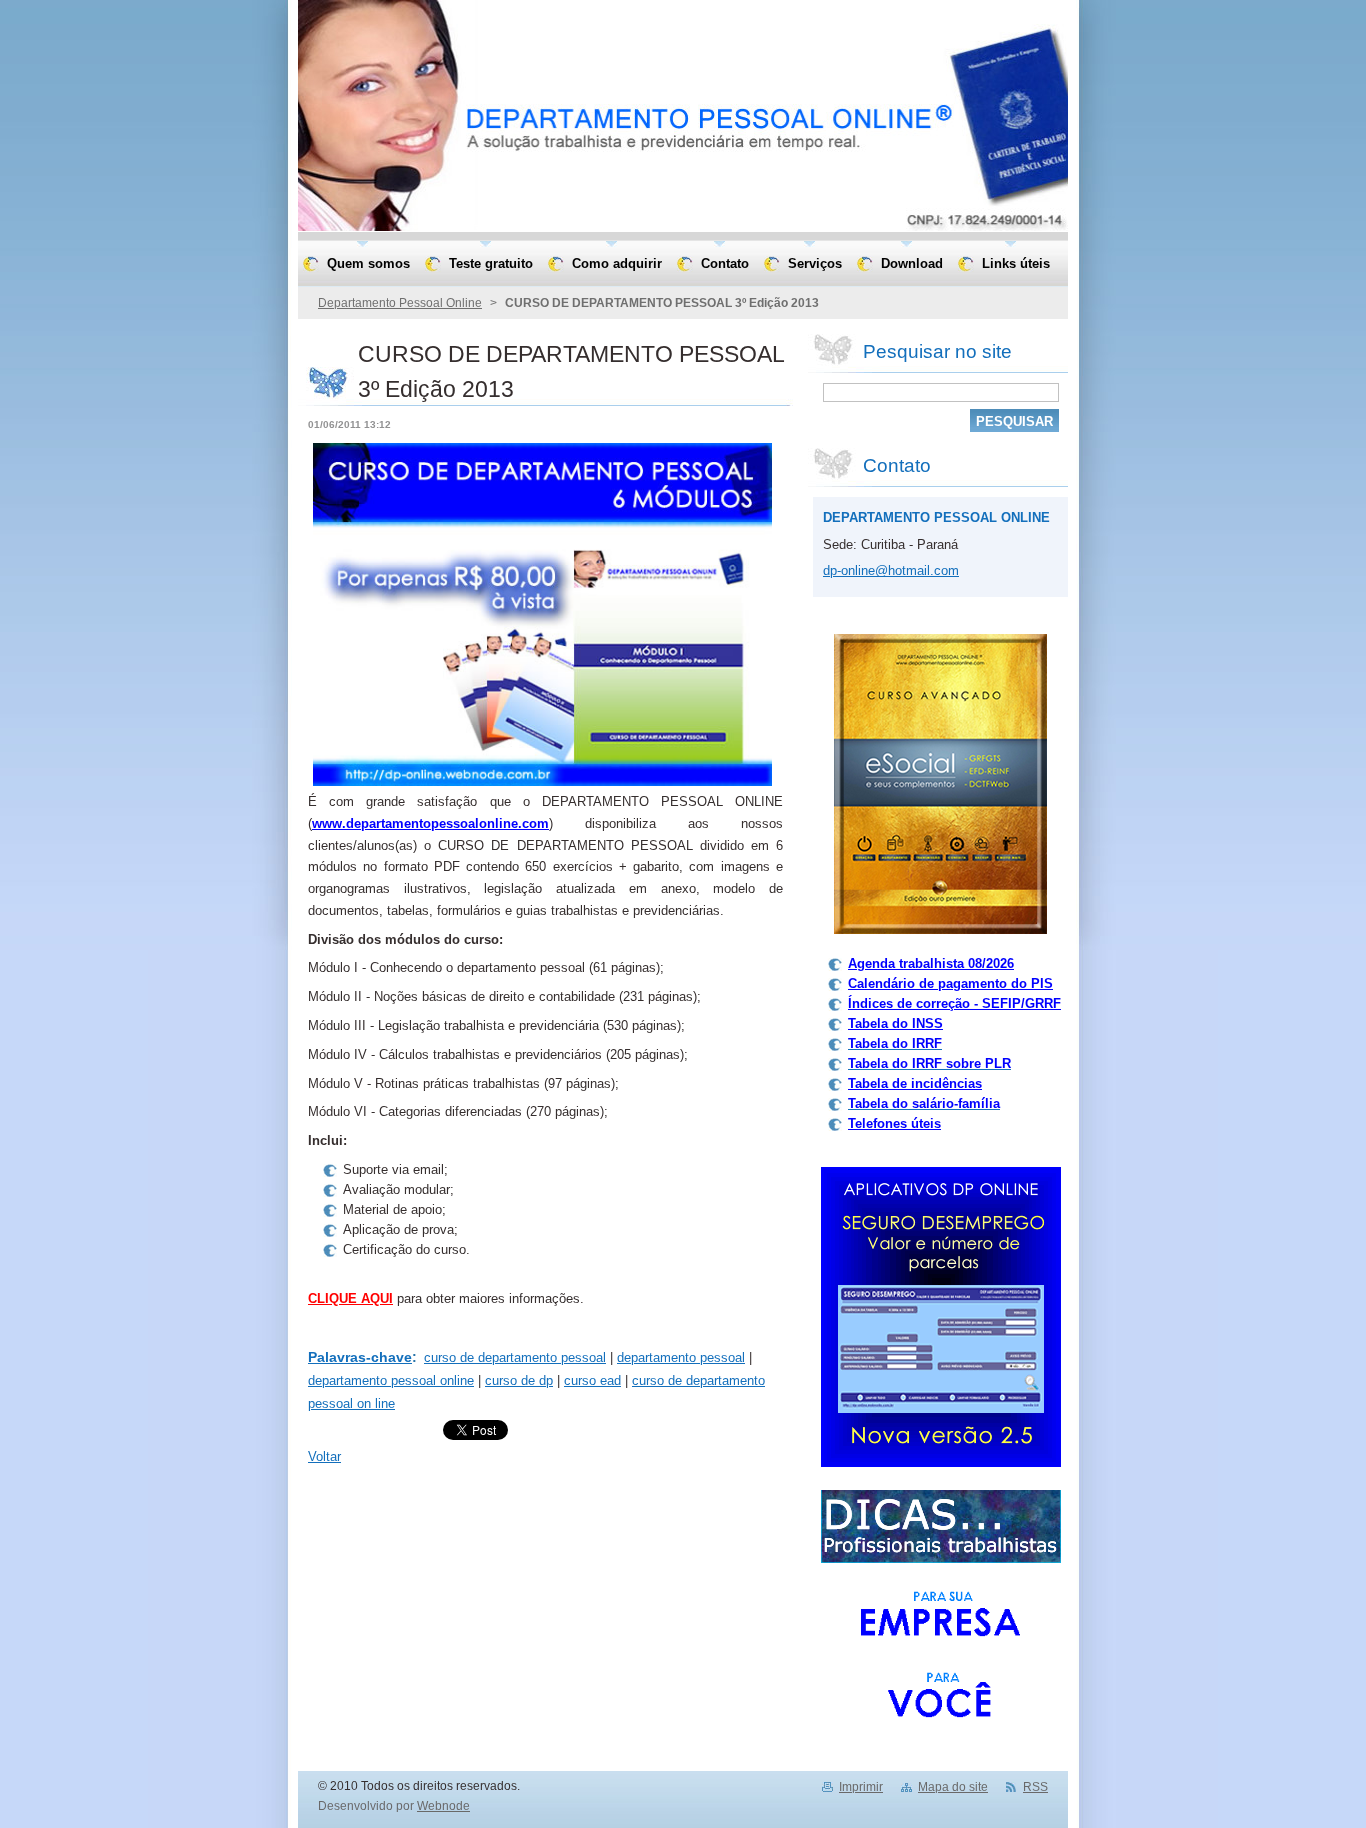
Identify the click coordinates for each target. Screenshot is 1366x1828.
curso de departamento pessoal (515, 1357)
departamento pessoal (681, 1357)
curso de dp (519, 1380)
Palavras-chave (360, 1357)
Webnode (443, 1806)
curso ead (592, 1380)
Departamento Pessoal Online (400, 303)
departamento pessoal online (391, 1380)
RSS (1035, 1787)
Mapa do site (953, 1787)
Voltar (324, 1456)
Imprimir (861, 1787)
